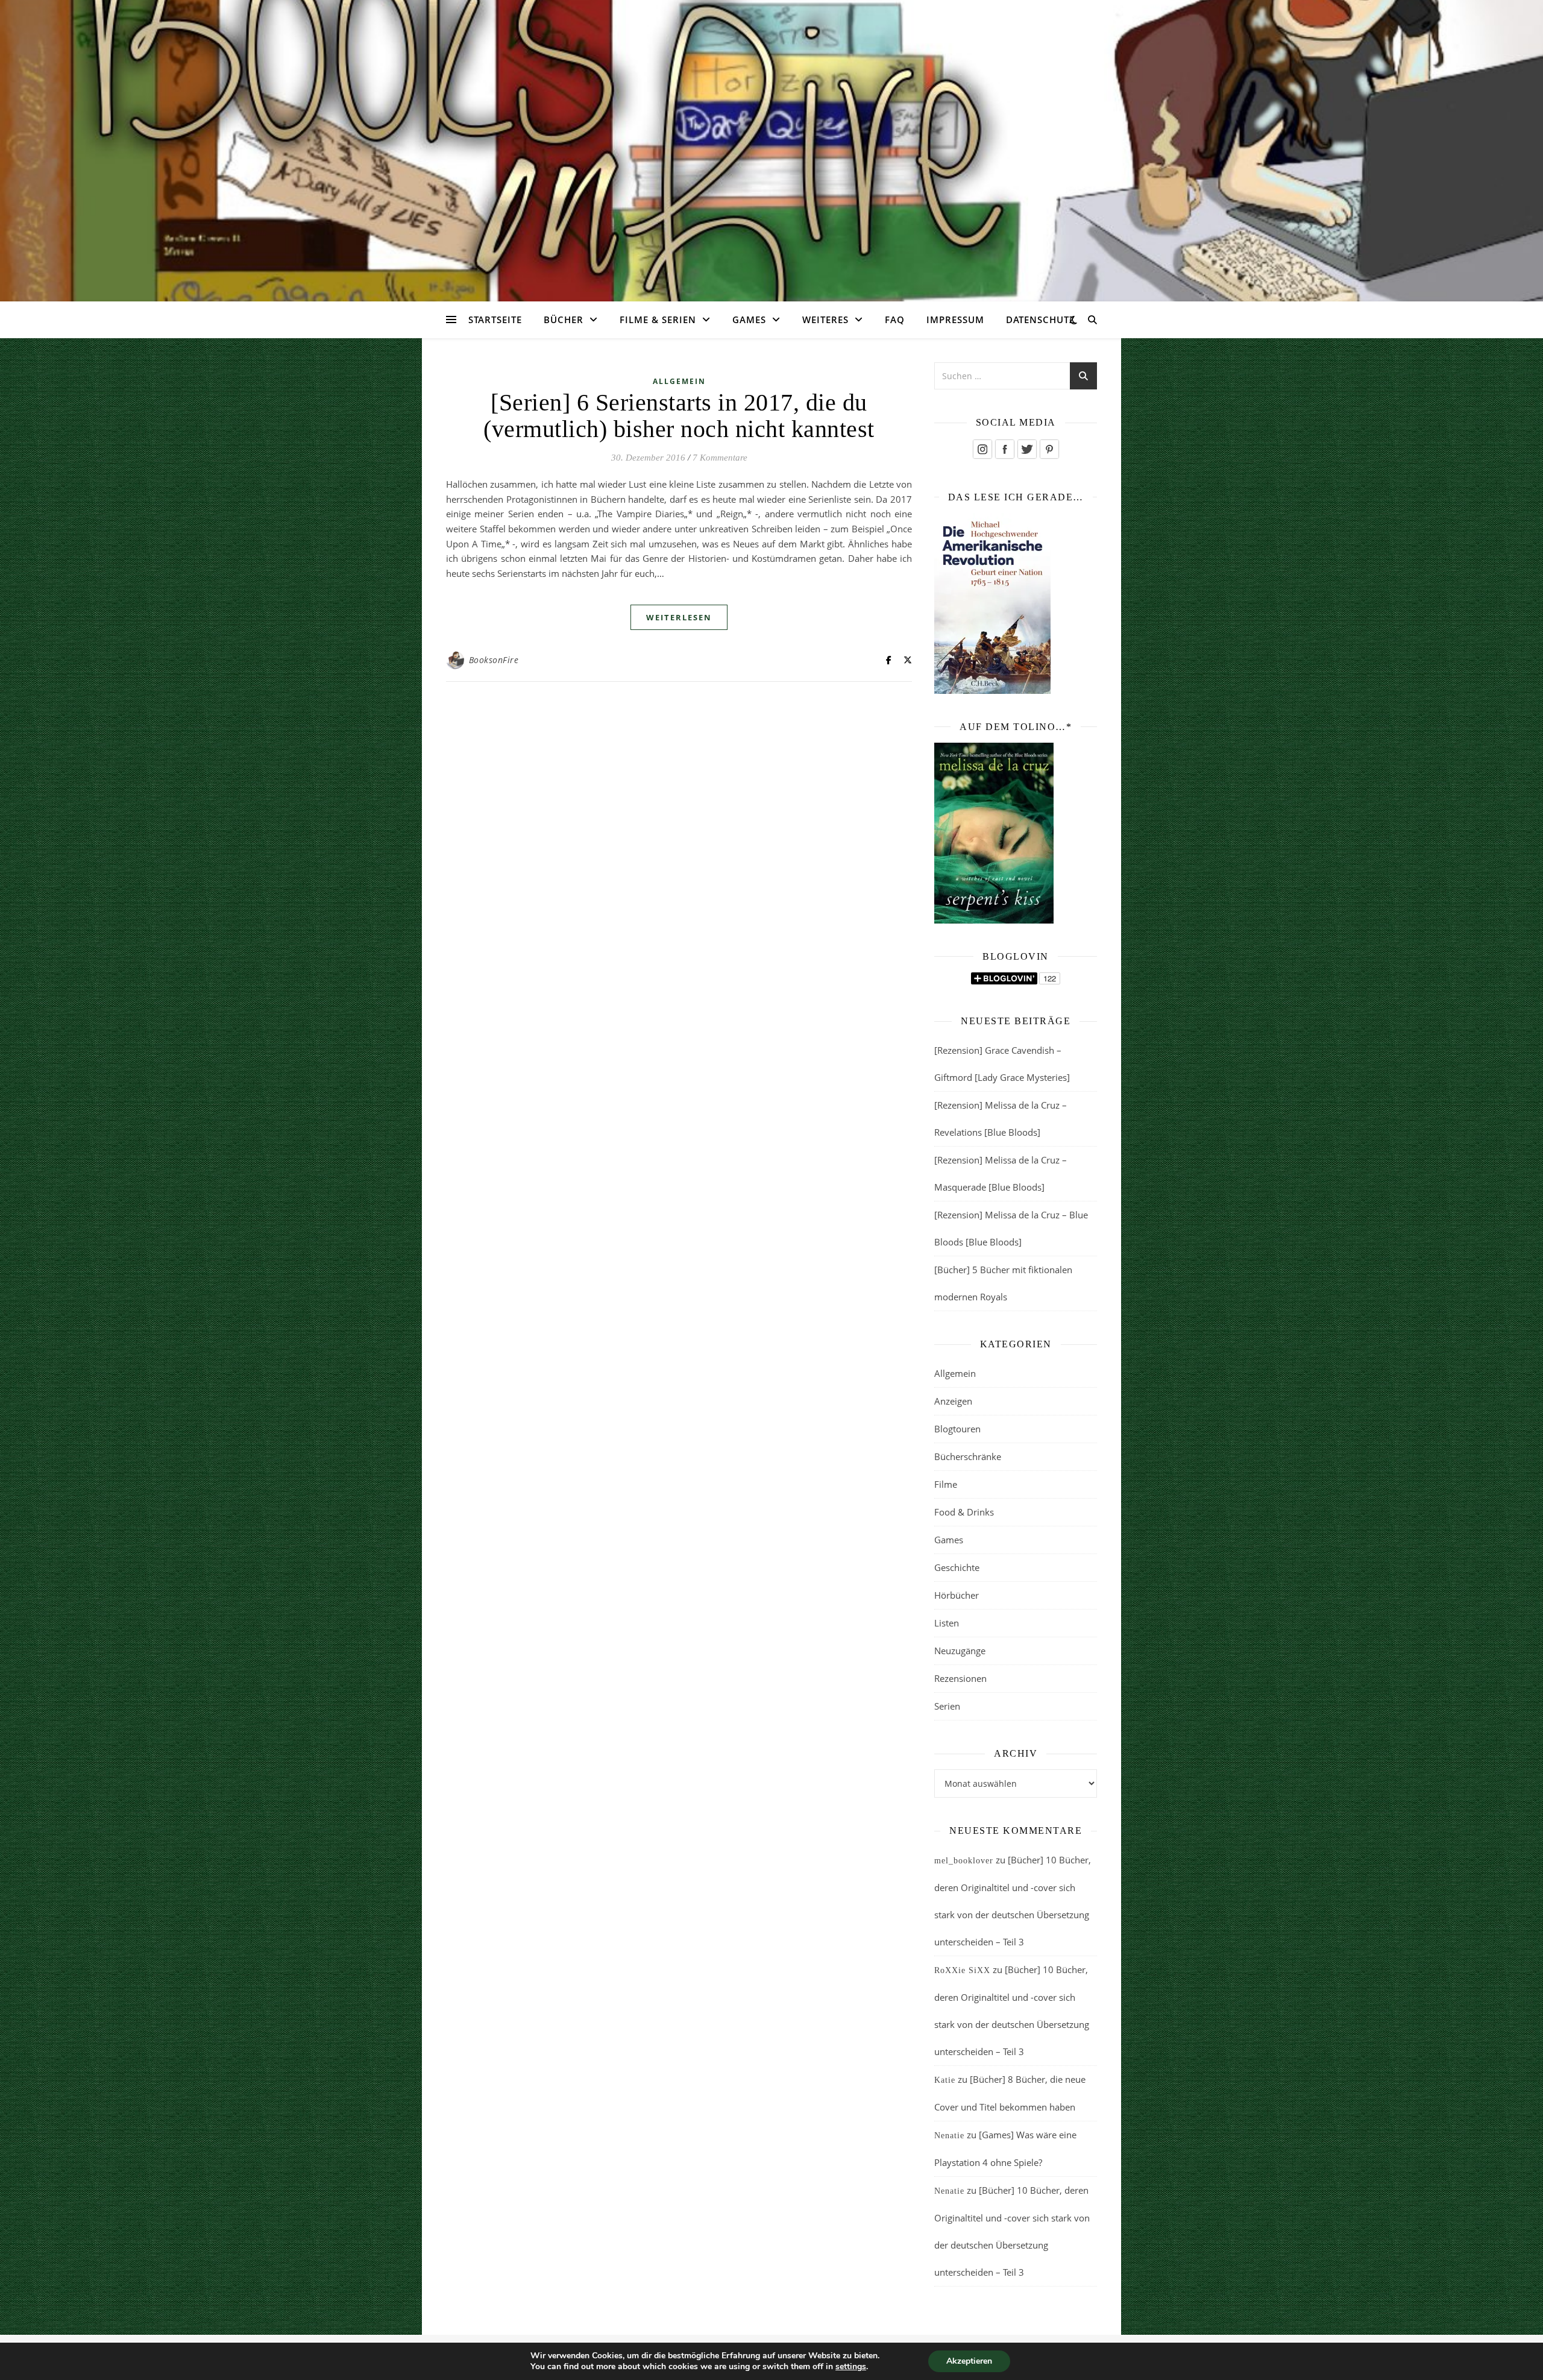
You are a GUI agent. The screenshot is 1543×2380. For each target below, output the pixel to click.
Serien (947, 1706)
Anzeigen (953, 1401)
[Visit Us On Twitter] (1027, 449)
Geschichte (957, 1567)
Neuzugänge (960, 1651)
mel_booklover (964, 1861)
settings (851, 2367)
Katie (945, 2080)
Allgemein (679, 381)
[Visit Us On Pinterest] (1049, 449)
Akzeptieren (969, 2361)
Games (749, 320)
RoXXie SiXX (962, 1970)
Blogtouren (957, 1429)
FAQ (895, 320)
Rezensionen (960, 1678)
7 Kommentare (720, 458)
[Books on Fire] (771, 143)
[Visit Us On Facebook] (1004, 449)
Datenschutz (1041, 320)
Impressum (955, 320)
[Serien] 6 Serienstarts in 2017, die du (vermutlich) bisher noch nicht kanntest (679, 416)
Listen (947, 1623)
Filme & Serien (658, 320)
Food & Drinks (964, 1512)
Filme (946, 1484)
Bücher (564, 320)
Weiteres (825, 320)
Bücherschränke (968, 1456)
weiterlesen (679, 617)
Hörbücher (957, 1595)
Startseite (495, 320)
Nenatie (949, 2136)
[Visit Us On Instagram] (982, 449)
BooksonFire (494, 660)
